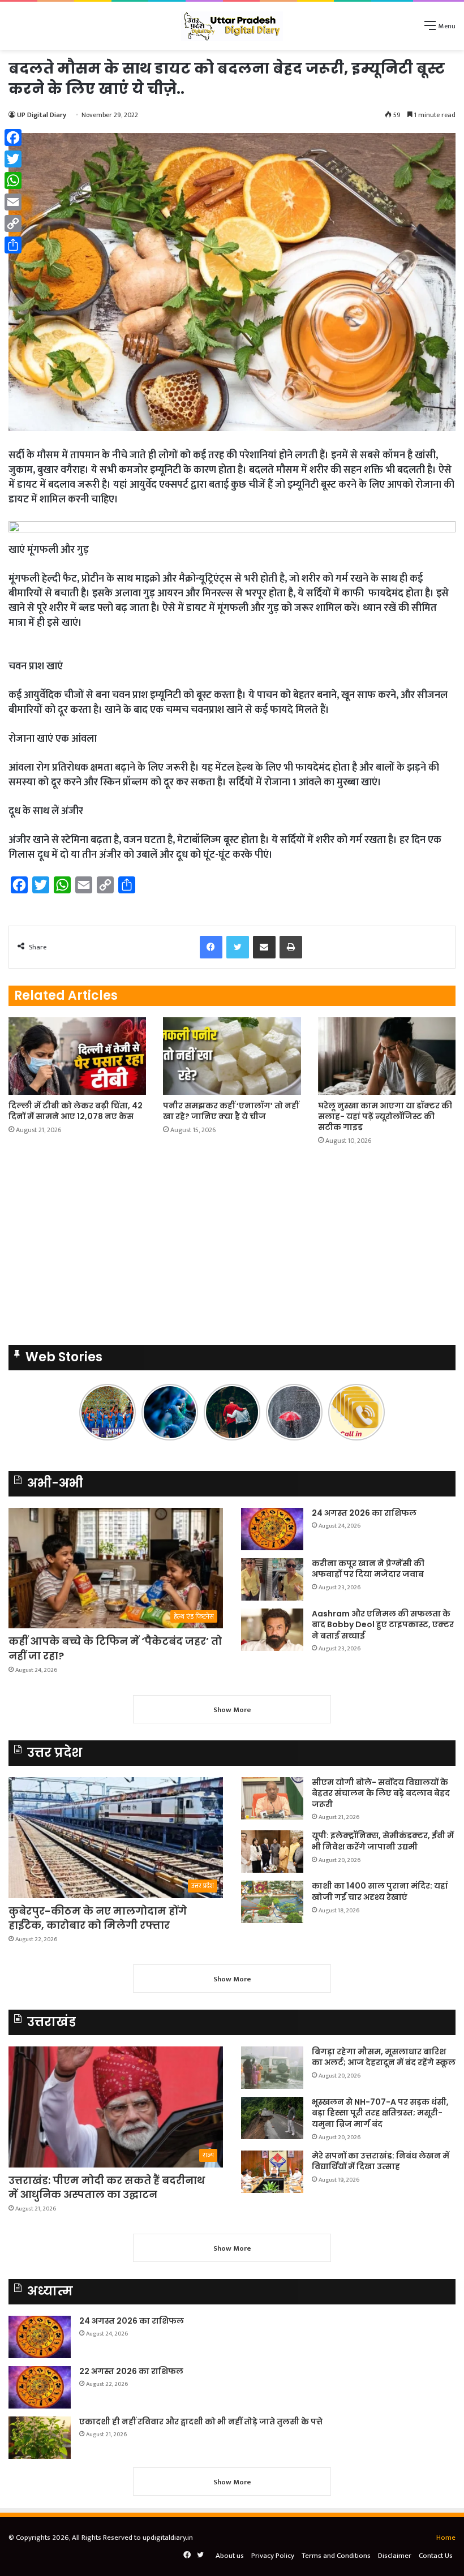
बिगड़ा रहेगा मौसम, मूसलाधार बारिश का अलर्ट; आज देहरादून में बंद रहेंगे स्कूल (384, 2057)
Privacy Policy (273, 2556)
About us (230, 2556)
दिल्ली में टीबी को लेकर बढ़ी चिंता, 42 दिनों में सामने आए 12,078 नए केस (76, 1111)
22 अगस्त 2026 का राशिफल (131, 2371)
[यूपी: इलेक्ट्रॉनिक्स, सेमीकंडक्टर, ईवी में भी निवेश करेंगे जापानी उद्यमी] (272, 1852)
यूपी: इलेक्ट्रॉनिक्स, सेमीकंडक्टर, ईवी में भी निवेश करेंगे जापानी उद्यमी (383, 1841)
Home (446, 2538)
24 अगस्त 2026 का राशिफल (364, 1513)
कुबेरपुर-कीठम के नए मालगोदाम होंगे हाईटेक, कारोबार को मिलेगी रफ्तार (98, 1918)
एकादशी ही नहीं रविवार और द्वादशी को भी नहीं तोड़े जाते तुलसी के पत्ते (201, 2422)
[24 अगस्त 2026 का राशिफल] (272, 1529)
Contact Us (436, 2556)
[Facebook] (13, 137)
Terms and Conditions (336, 2556)
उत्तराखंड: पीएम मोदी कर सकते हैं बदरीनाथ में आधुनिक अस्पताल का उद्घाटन (107, 2187)
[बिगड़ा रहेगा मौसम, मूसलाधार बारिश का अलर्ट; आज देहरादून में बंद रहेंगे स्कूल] (272, 2068)
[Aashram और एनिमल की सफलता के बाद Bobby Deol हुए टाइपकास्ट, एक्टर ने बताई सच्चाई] (272, 1630)
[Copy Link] (13, 223)
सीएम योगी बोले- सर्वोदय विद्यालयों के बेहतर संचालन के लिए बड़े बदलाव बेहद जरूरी (381, 1793)
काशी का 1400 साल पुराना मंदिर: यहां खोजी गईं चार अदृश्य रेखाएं (380, 1891)
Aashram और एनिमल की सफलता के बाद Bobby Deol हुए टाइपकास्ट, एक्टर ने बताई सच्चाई (383, 1625)
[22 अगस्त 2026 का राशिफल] (40, 2387)
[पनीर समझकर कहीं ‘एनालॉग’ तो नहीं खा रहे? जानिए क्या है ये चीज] (232, 1056)
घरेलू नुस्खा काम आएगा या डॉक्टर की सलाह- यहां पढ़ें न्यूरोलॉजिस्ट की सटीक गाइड (385, 1116)
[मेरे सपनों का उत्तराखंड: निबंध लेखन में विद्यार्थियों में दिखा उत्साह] (272, 2172)
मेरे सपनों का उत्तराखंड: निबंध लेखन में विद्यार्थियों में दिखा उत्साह (381, 2161)
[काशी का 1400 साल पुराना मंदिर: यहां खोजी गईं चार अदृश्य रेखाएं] (272, 1902)
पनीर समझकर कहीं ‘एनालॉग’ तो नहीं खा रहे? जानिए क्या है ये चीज (231, 1111)
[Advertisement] (232, 135)
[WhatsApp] (13, 180)
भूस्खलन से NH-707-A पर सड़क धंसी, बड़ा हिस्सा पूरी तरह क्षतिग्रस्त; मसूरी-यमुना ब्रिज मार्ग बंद (380, 2113)
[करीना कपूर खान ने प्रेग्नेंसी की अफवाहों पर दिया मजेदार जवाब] (272, 1579)
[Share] (13, 245)
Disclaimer (395, 2556)
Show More (232, 1710)
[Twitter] (13, 159)
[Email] (13, 202)
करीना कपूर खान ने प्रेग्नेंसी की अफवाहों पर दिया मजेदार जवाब (368, 1569)
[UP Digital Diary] (232, 26)
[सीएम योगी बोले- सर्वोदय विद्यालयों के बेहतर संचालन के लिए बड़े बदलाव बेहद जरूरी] (272, 1798)
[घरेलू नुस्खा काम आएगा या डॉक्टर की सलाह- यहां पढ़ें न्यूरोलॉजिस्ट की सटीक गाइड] (387, 1056)
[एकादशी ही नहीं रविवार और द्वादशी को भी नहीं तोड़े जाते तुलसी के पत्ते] (40, 2438)
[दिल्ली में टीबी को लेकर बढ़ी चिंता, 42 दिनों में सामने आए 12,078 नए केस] (77, 1056)
